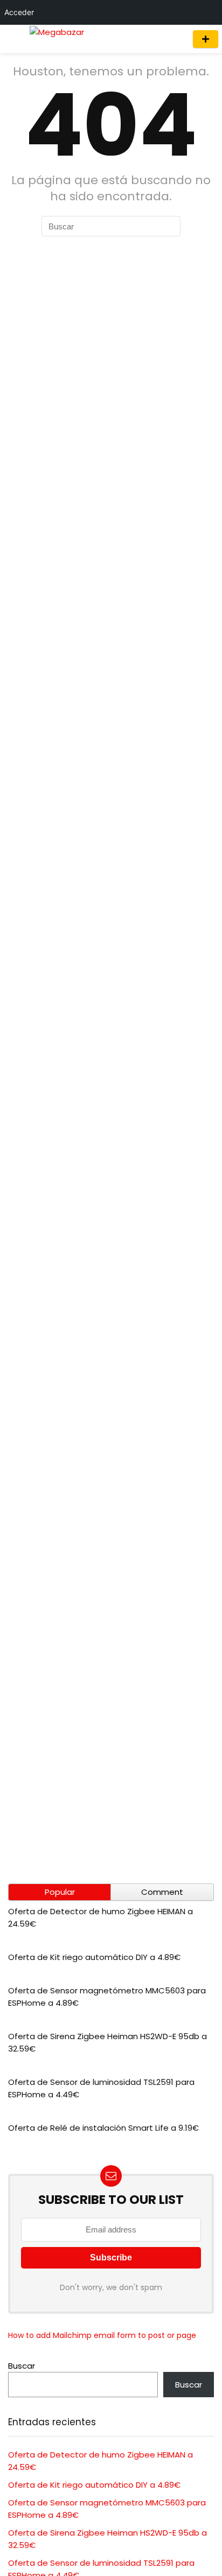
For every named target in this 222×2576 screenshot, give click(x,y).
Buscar (22, 2366)
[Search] (175, 39)
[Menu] (13, 39)
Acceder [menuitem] (19, 12)
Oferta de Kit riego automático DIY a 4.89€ (94, 1957)
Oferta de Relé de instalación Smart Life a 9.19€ (103, 2128)
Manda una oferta (206, 39)
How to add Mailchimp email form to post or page (102, 2335)
